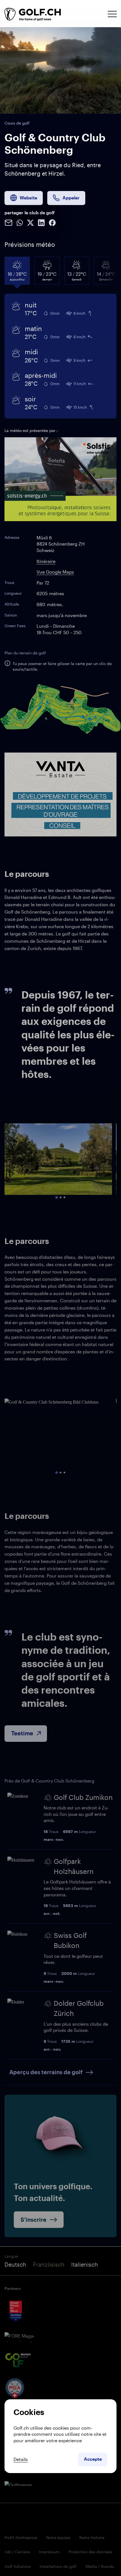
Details (21, 2459)
